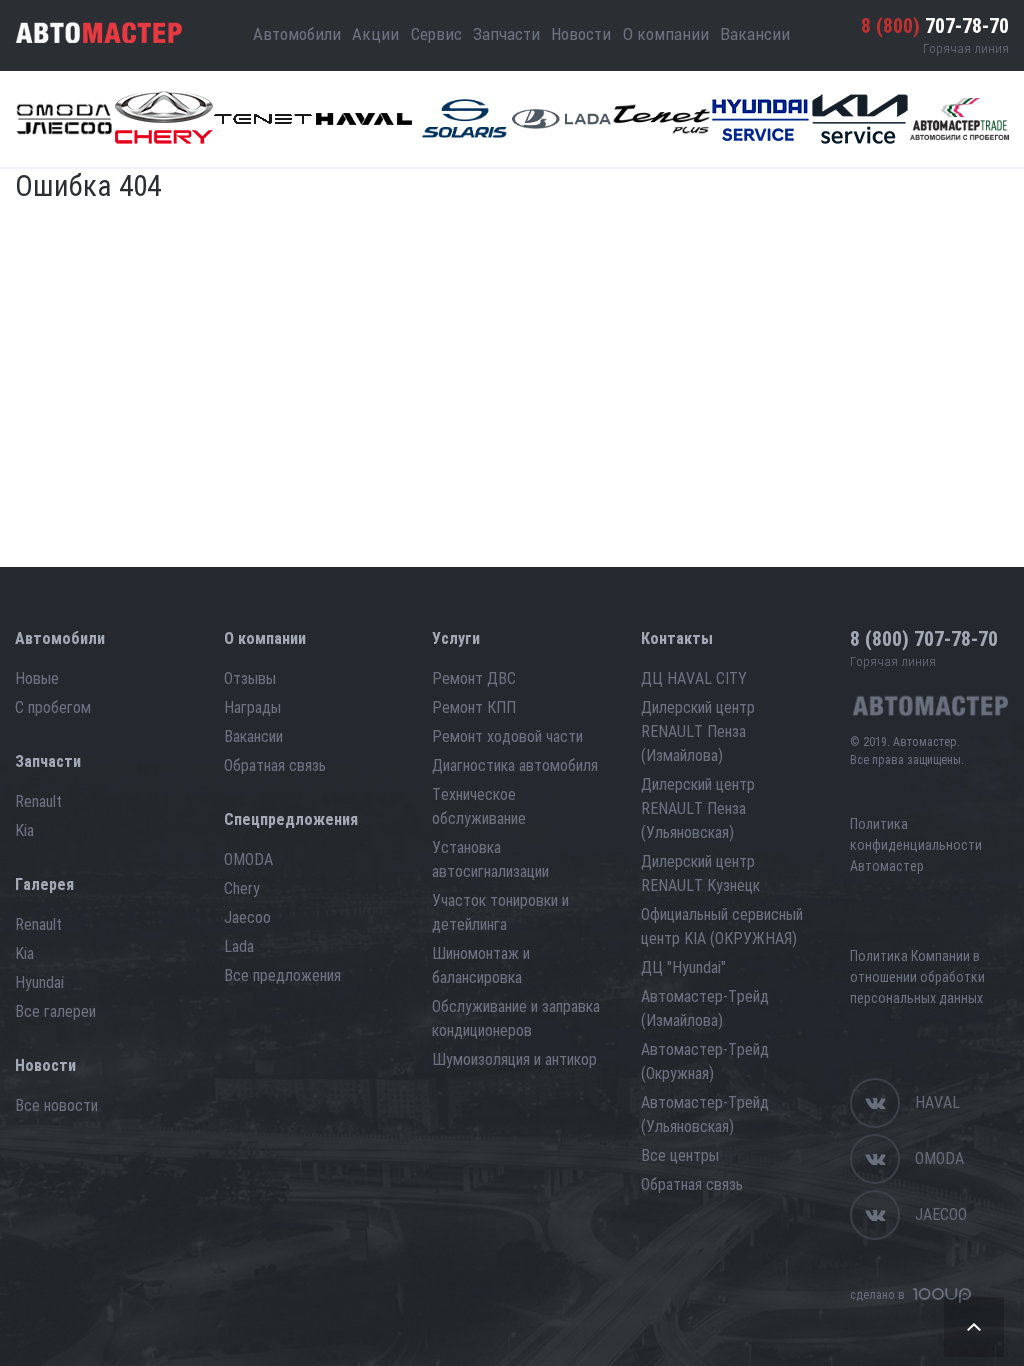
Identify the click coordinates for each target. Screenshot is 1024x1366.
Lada (239, 946)
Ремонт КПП (474, 707)
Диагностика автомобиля (515, 765)
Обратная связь (275, 765)
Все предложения (282, 975)
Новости (581, 34)
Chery (242, 888)
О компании (666, 34)
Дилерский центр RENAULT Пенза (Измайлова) (698, 731)
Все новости (56, 1105)
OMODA (248, 859)
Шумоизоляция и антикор (514, 1059)
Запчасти (506, 34)
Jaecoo (247, 917)
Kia (24, 830)
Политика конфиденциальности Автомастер (916, 845)
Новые (37, 678)
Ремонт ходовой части (507, 736)
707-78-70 (935, 26)
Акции (375, 34)
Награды (252, 707)
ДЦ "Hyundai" (683, 967)
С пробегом (53, 707)
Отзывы (250, 678)
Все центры (680, 1155)
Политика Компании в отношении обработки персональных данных (917, 977)
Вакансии (755, 34)
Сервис (436, 34)
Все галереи (55, 1011)
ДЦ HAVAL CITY (694, 678)
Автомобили (297, 34)
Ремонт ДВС (474, 678)
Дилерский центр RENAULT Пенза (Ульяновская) (698, 808)
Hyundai (39, 982)
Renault (38, 801)
